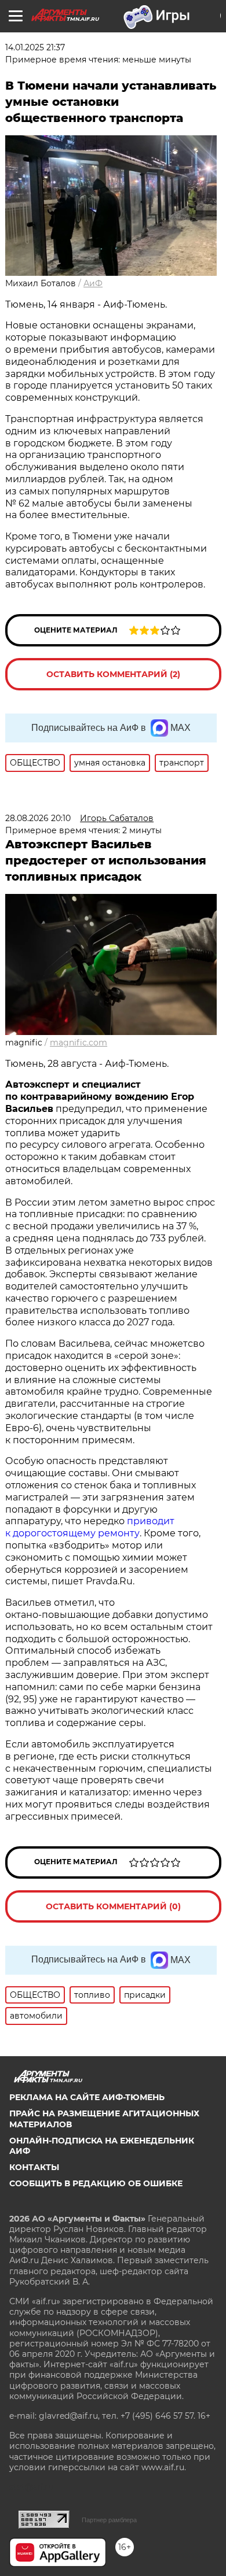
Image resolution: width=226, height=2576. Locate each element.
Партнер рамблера (109, 2520)
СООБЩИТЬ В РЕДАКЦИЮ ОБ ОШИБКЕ (96, 2183)
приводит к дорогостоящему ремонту (90, 1527)
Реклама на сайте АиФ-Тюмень (87, 2097)
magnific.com (79, 1043)
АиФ (93, 283)
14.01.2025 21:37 (35, 47)
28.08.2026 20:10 (38, 818)
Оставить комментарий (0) (113, 1906)
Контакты (34, 2167)
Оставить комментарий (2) (113, 674)
